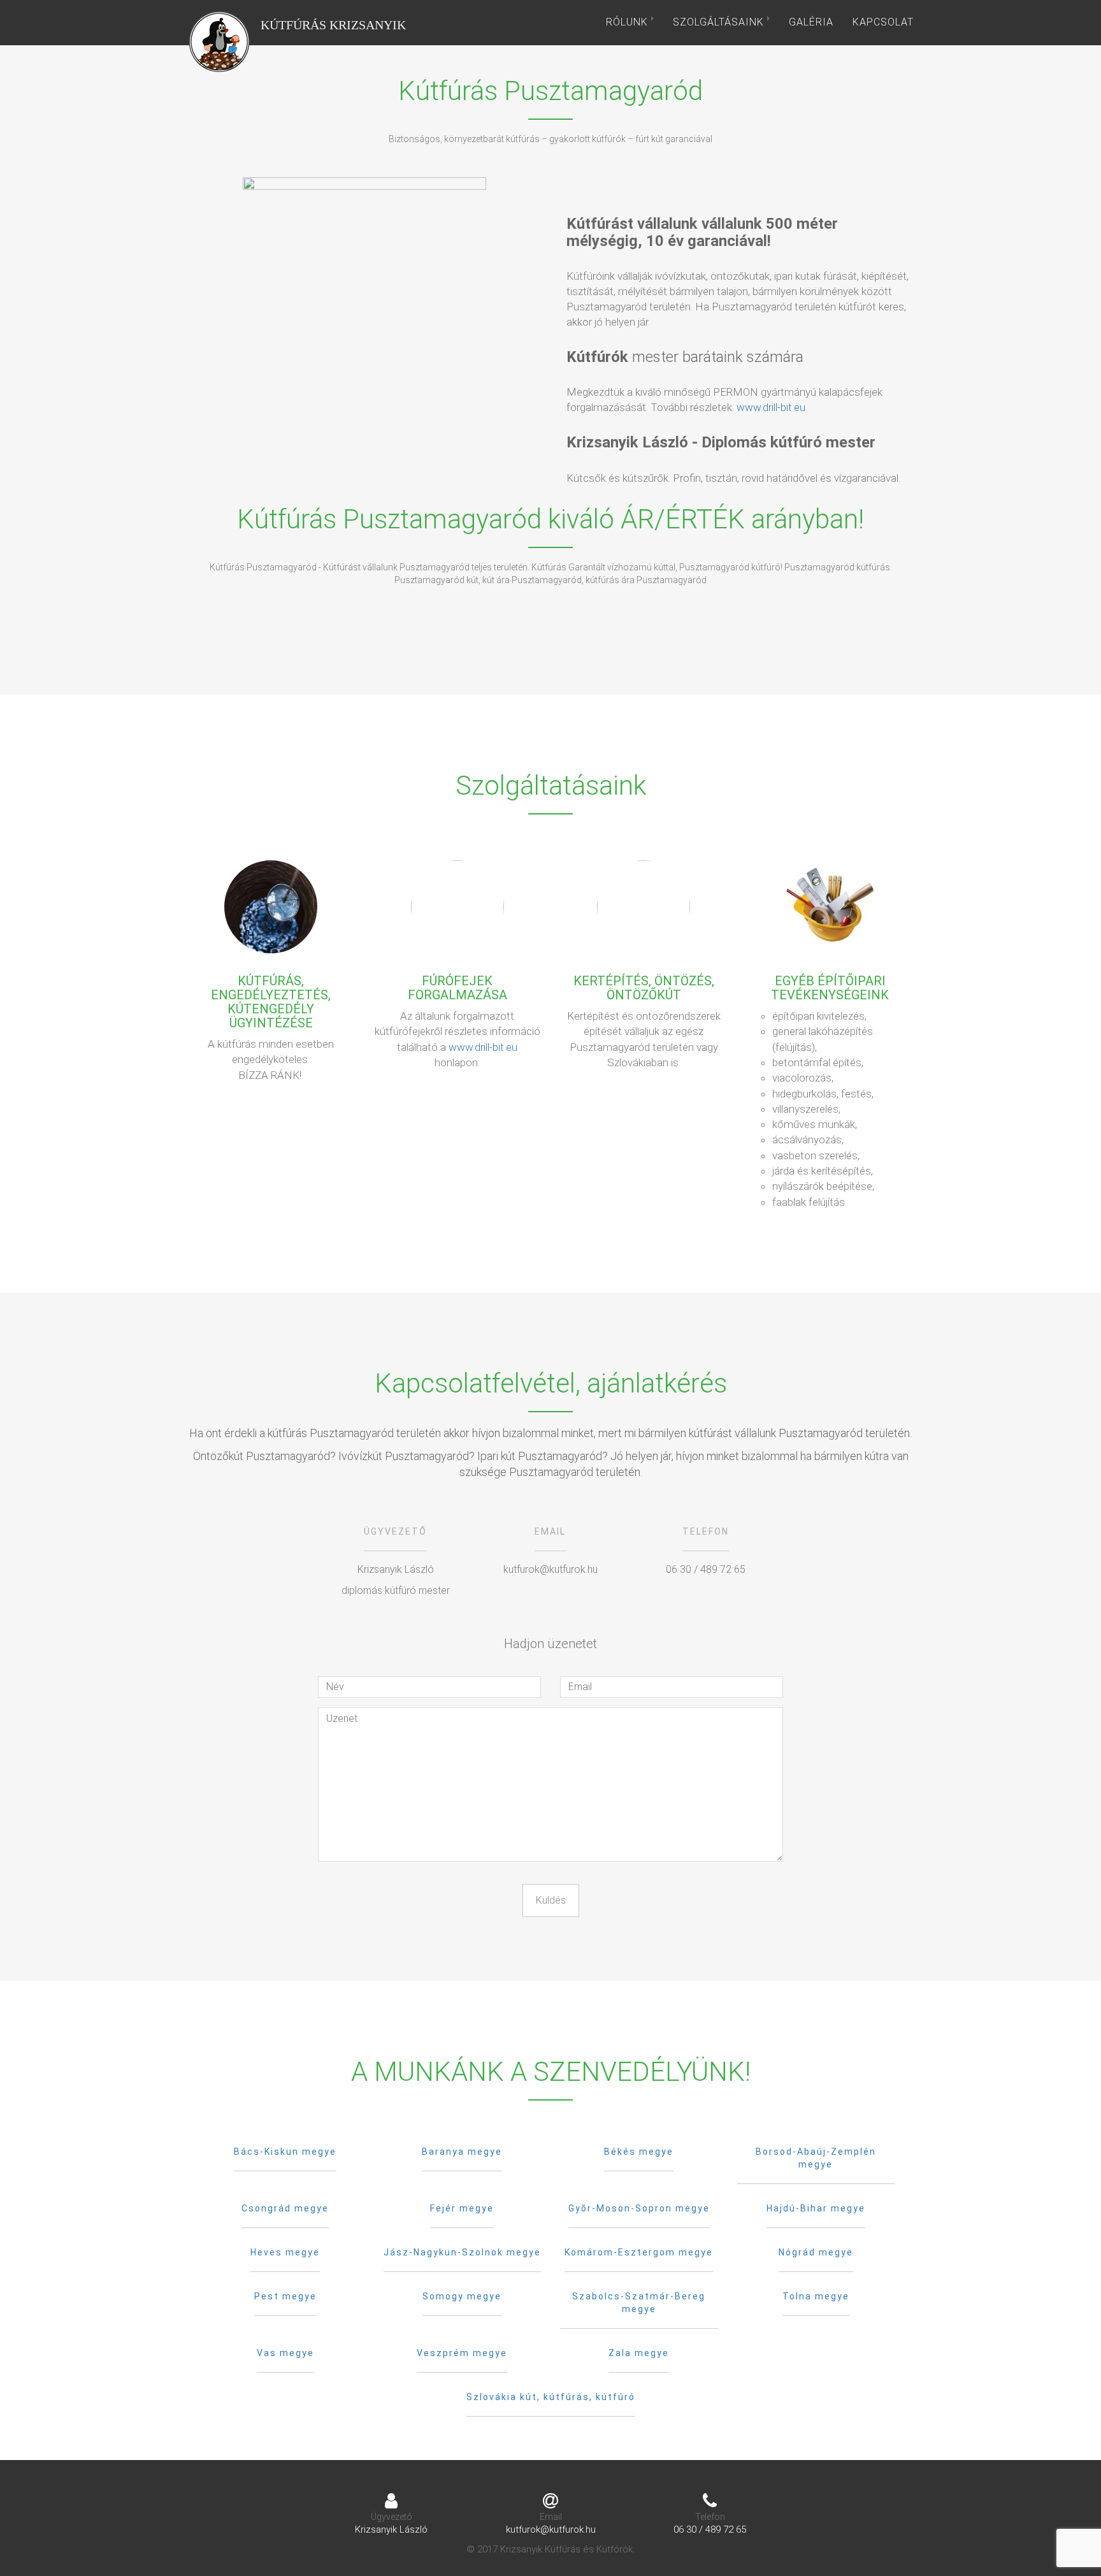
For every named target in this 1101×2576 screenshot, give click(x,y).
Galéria (811, 22)
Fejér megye (462, 2208)
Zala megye (639, 2353)
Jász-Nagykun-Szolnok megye (462, 2252)
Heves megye (285, 2252)
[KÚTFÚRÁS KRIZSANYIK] (219, 22)
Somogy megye (462, 2296)
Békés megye (639, 2152)
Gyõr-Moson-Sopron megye (639, 2208)
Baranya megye (462, 2152)
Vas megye (285, 2353)
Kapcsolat (883, 22)
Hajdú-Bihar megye (816, 2208)
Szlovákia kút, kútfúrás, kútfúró (551, 2397)
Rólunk (629, 22)
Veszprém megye (462, 2353)
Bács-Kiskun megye (285, 2152)
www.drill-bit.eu (771, 407)
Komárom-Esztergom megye (639, 2252)
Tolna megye (816, 2296)
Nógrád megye (816, 2252)
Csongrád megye (285, 2208)
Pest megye (285, 2296)
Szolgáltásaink (720, 22)
